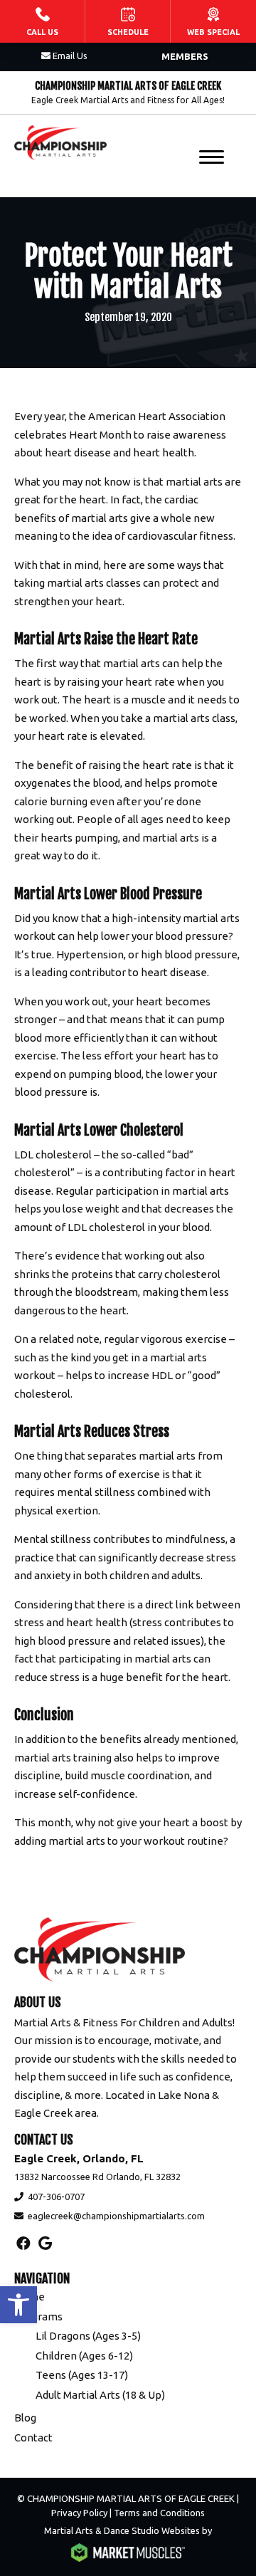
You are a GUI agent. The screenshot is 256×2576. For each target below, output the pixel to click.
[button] (18, 2305)
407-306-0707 (56, 2197)
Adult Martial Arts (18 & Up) (100, 2395)
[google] (45, 2243)
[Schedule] (128, 21)
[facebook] (23, 2243)
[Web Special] (213, 21)
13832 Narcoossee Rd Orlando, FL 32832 (97, 2177)
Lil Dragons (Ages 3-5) (88, 2336)
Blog (25, 2418)
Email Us (70, 56)
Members (185, 56)
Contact (33, 2438)
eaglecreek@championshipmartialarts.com (116, 2216)
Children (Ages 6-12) (84, 2356)
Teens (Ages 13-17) (82, 2375)
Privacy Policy (79, 2513)
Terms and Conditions (159, 2513)
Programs (38, 2316)
